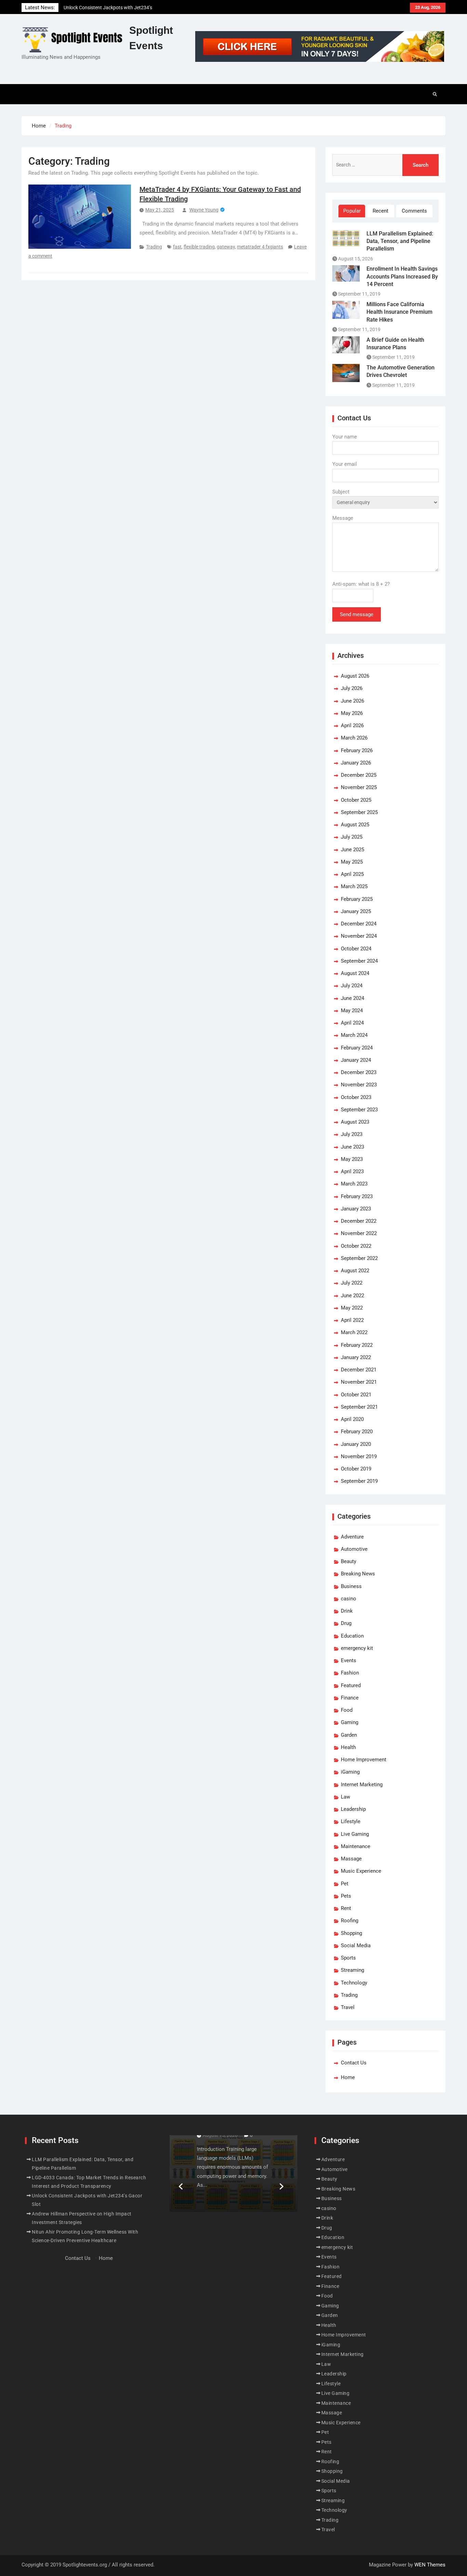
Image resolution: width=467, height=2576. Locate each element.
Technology (354, 1983)
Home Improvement (364, 1760)
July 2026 (352, 688)
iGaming (350, 1772)
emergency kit (357, 1648)
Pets (346, 1896)
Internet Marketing (362, 1785)
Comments (414, 211)
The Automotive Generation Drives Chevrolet (401, 371)
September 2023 (359, 1110)
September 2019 (359, 1481)
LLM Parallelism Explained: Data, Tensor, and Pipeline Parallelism (400, 241)
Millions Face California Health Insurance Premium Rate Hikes (399, 312)
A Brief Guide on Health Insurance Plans (395, 344)
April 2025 (352, 874)
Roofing (350, 1921)
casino (349, 1599)
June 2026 (352, 701)
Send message (357, 614)
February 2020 (357, 1432)
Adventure (352, 1537)
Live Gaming (355, 1834)
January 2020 (356, 1444)
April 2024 (352, 1023)
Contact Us (354, 2063)
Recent (381, 211)
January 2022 (356, 1357)
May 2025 (352, 862)
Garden (349, 1735)
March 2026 (354, 738)
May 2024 (352, 1011)
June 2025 (352, 850)
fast (177, 247)
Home (348, 2077)
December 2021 (359, 1370)
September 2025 (359, 812)
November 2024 (359, 936)
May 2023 (352, 1159)
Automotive (354, 1549)
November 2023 (359, 1085)
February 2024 (357, 1048)
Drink (347, 1611)
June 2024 (352, 998)
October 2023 (356, 1097)
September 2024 (359, 961)
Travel (348, 2007)
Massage (351, 1859)
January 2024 (356, 1060)
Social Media (356, 1945)
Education (352, 1636)
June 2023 (352, 1147)
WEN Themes (430, 2565)
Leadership (353, 1809)
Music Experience (361, 1871)
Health (348, 1747)
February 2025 (357, 899)
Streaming (352, 1970)
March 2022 (354, 1332)
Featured (351, 1685)
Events (349, 1660)
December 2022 (359, 1221)
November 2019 (359, 1456)
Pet (345, 1884)
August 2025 (355, 825)
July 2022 (352, 1283)
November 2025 (359, 787)
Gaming (350, 1722)
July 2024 (352, 986)
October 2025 (356, 800)
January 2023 (356, 1209)
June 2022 (352, 1296)
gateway (226, 247)
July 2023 (352, 1134)
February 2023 (357, 1196)
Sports (348, 1958)
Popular (352, 211)
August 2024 (355, 973)
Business (351, 1586)
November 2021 (359, 1382)
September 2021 (359, 1407)
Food (347, 1710)
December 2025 (359, 775)
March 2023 (354, 1184)
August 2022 (355, 1271)
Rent (346, 1908)
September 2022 (359, 1258)
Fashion (350, 1673)
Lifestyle (351, 1821)
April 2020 (352, 1419)
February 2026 (357, 750)
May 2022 (352, 1308)
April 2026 (352, 726)
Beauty (349, 1561)
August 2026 (355, 676)
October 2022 (356, 1246)
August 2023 (355, 1122)
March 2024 (354, 1035)
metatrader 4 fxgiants (260, 247)
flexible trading (199, 247)
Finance (350, 1698)
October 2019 (356, 1469)
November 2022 (359, 1233)
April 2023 (352, 1171)
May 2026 (352, 713)
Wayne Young (204, 210)
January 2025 (356, 911)
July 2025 (352, 837)
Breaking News (358, 1574)
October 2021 (356, 1395)
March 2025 (354, 886)
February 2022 (357, 1345)
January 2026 (356, 763)
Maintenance (356, 1846)
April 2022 (352, 1320)
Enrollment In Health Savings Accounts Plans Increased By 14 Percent (402, 276)
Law (345, 1797)
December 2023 (359, 1072)
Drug (346, 1623)
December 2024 (359, 924)
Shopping (351, 1933)
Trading (154, 247)
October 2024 (356, 949)
